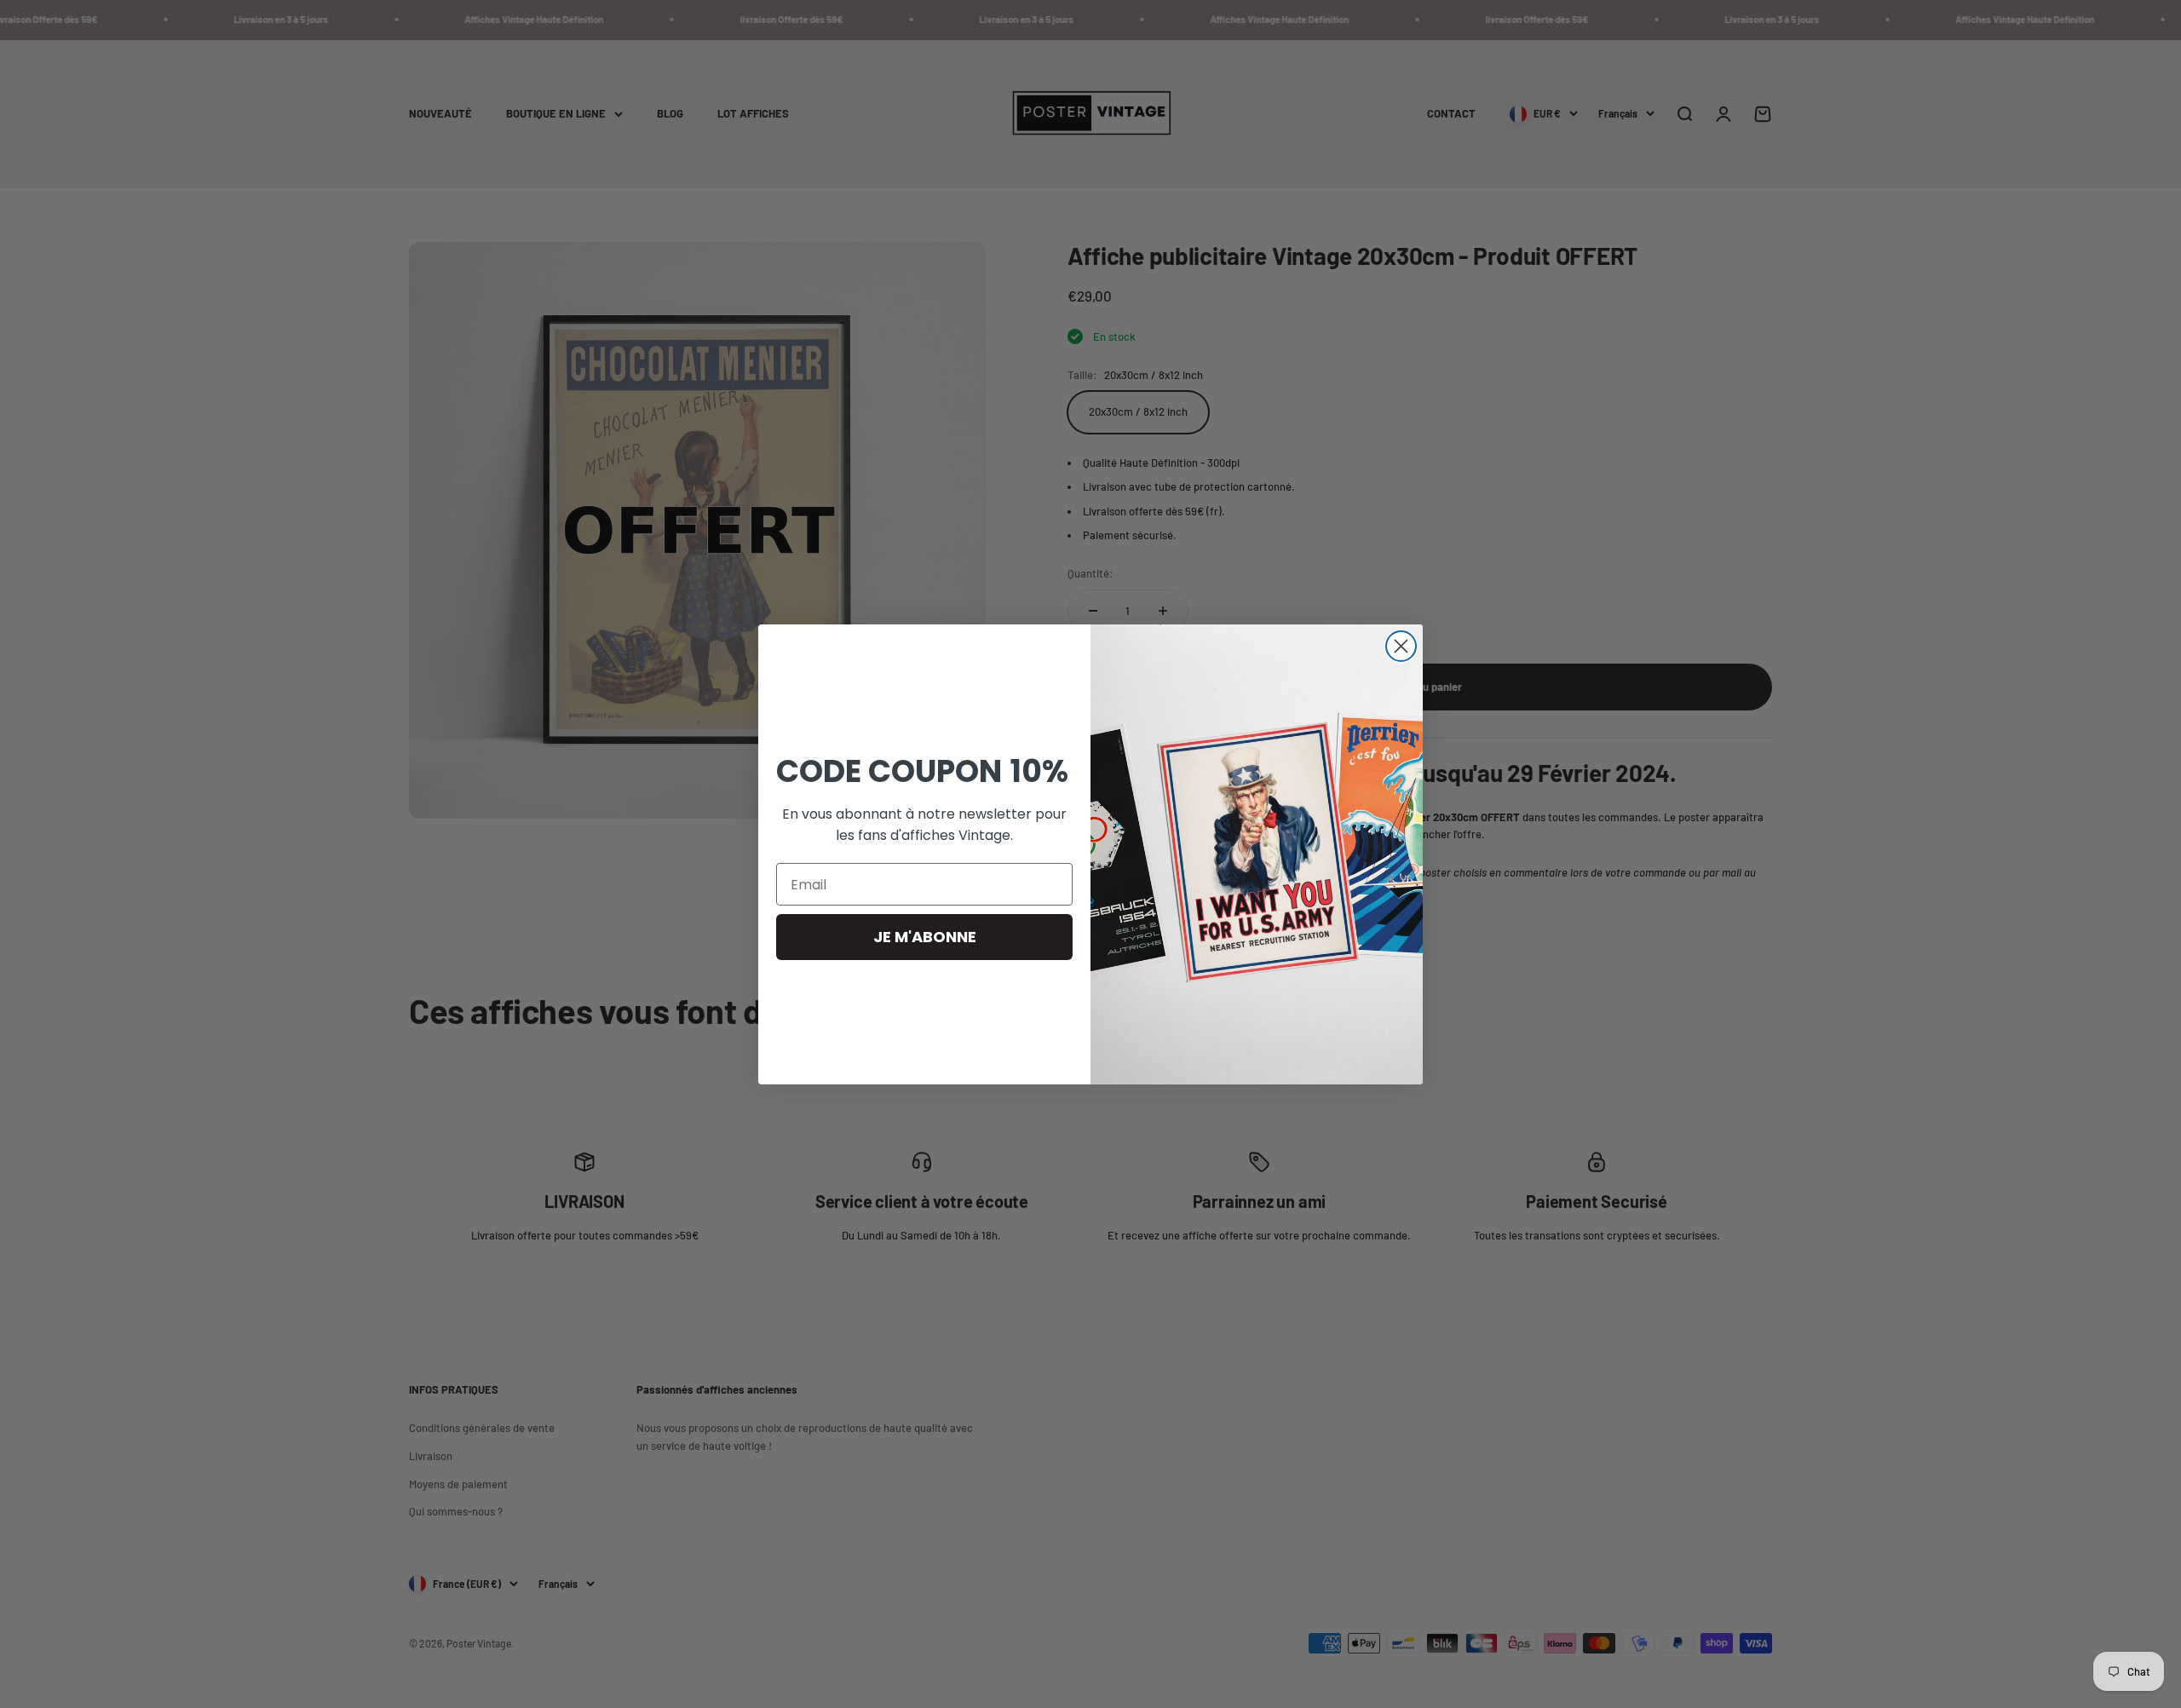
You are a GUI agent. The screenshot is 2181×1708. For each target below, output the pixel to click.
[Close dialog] (1401, 646)
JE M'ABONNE (925, 937)
